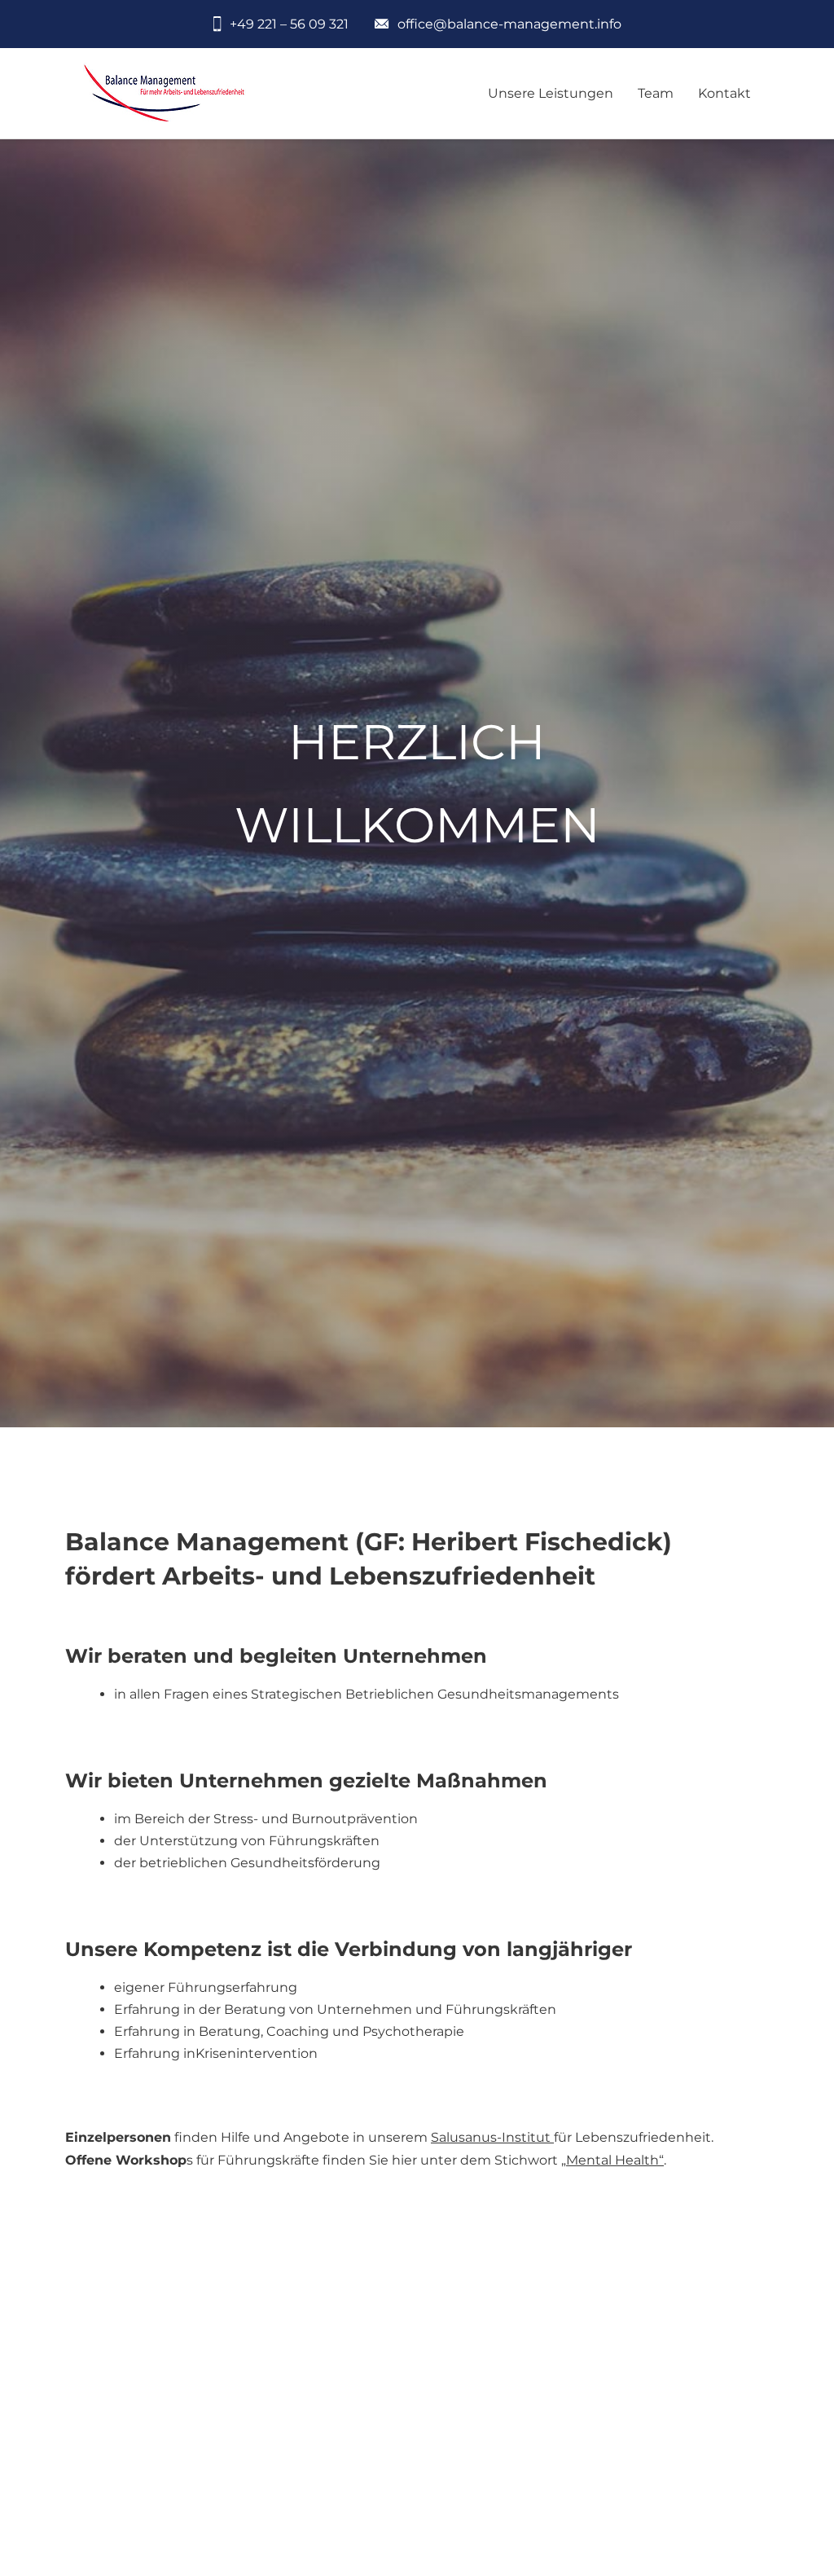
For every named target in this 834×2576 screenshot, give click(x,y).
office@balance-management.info (509, 24)
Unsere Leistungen (551, 93)
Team (656, 93)
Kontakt (724, 93)
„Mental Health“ (612, 2160)
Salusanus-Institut (492, 2137)
